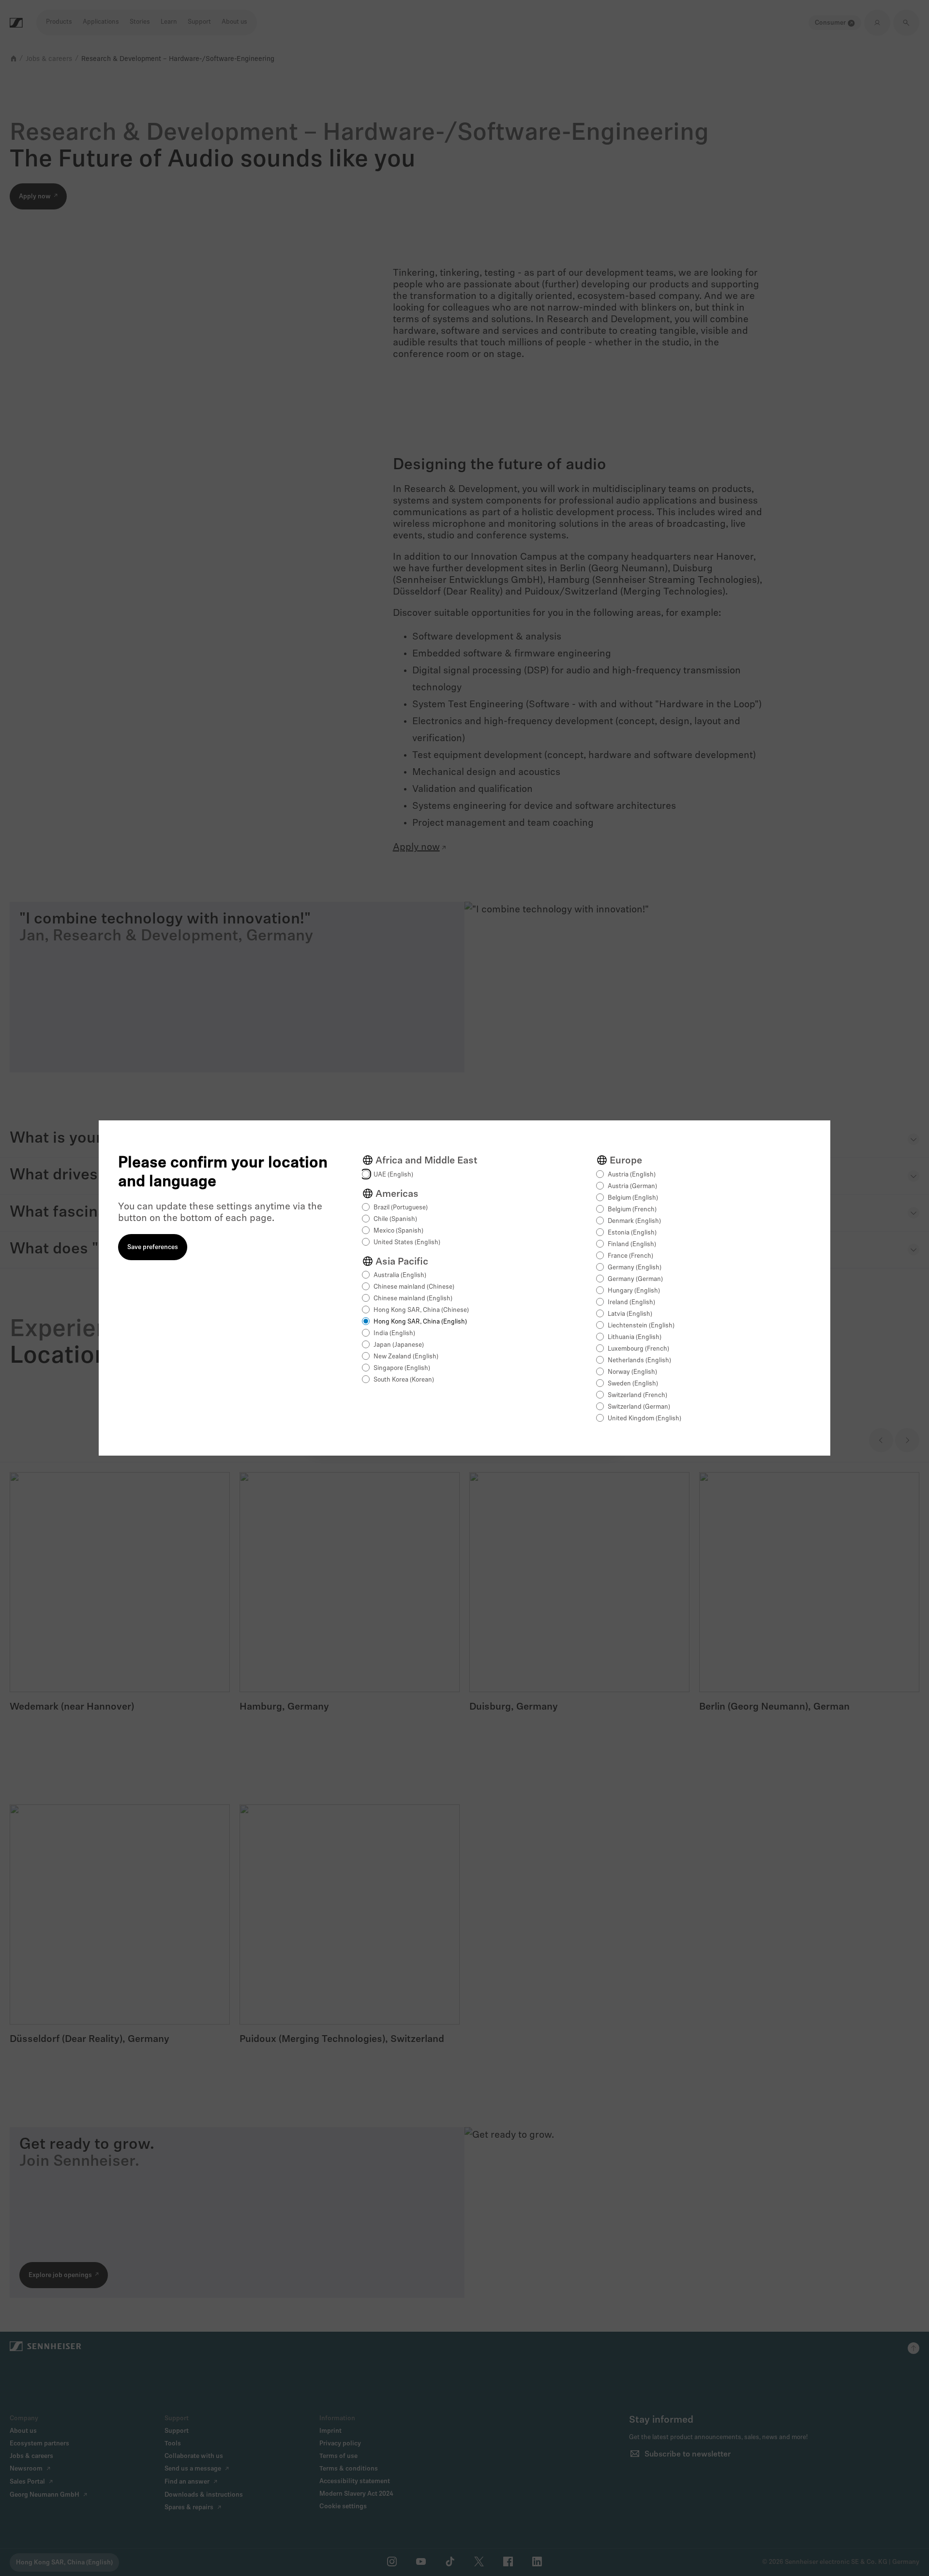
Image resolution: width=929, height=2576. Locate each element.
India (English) (394, 1333)
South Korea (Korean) (404, 1380)
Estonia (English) (632, 1233)
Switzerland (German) (639, 1407)
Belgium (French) (632, 1210)
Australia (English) (400, 1275)
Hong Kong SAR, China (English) (420, 1322)
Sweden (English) (633, 1384)
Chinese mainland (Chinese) (414, 1287)
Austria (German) (632, 1186)
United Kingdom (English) (644, 1419)
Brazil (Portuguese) (401, 1208)
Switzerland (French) (637, 1395)
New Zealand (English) (406, 1357)
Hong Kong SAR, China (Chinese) (421, 1310)
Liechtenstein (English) (641, 1326)
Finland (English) (632, 1244)
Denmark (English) (634, 1221)
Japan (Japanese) (399, 1345)
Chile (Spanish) (395, 1219)
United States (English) (407, 1243)
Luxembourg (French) (638, 1349)
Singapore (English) (402, 1368)
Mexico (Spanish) (398, 1231)
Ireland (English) (631, 1303)
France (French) (630, 1256)
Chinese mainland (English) (413, 1299)
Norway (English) (632, 1372)
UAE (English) (393, 1175)
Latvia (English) (630, 1314)
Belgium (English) (633, 1198)
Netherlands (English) (639, 1361)
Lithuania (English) (635, 1337)
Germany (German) (635, 1279)
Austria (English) (632, 1175)
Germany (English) (635, 1268)
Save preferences (153, 1247)
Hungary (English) (634, 1291)
